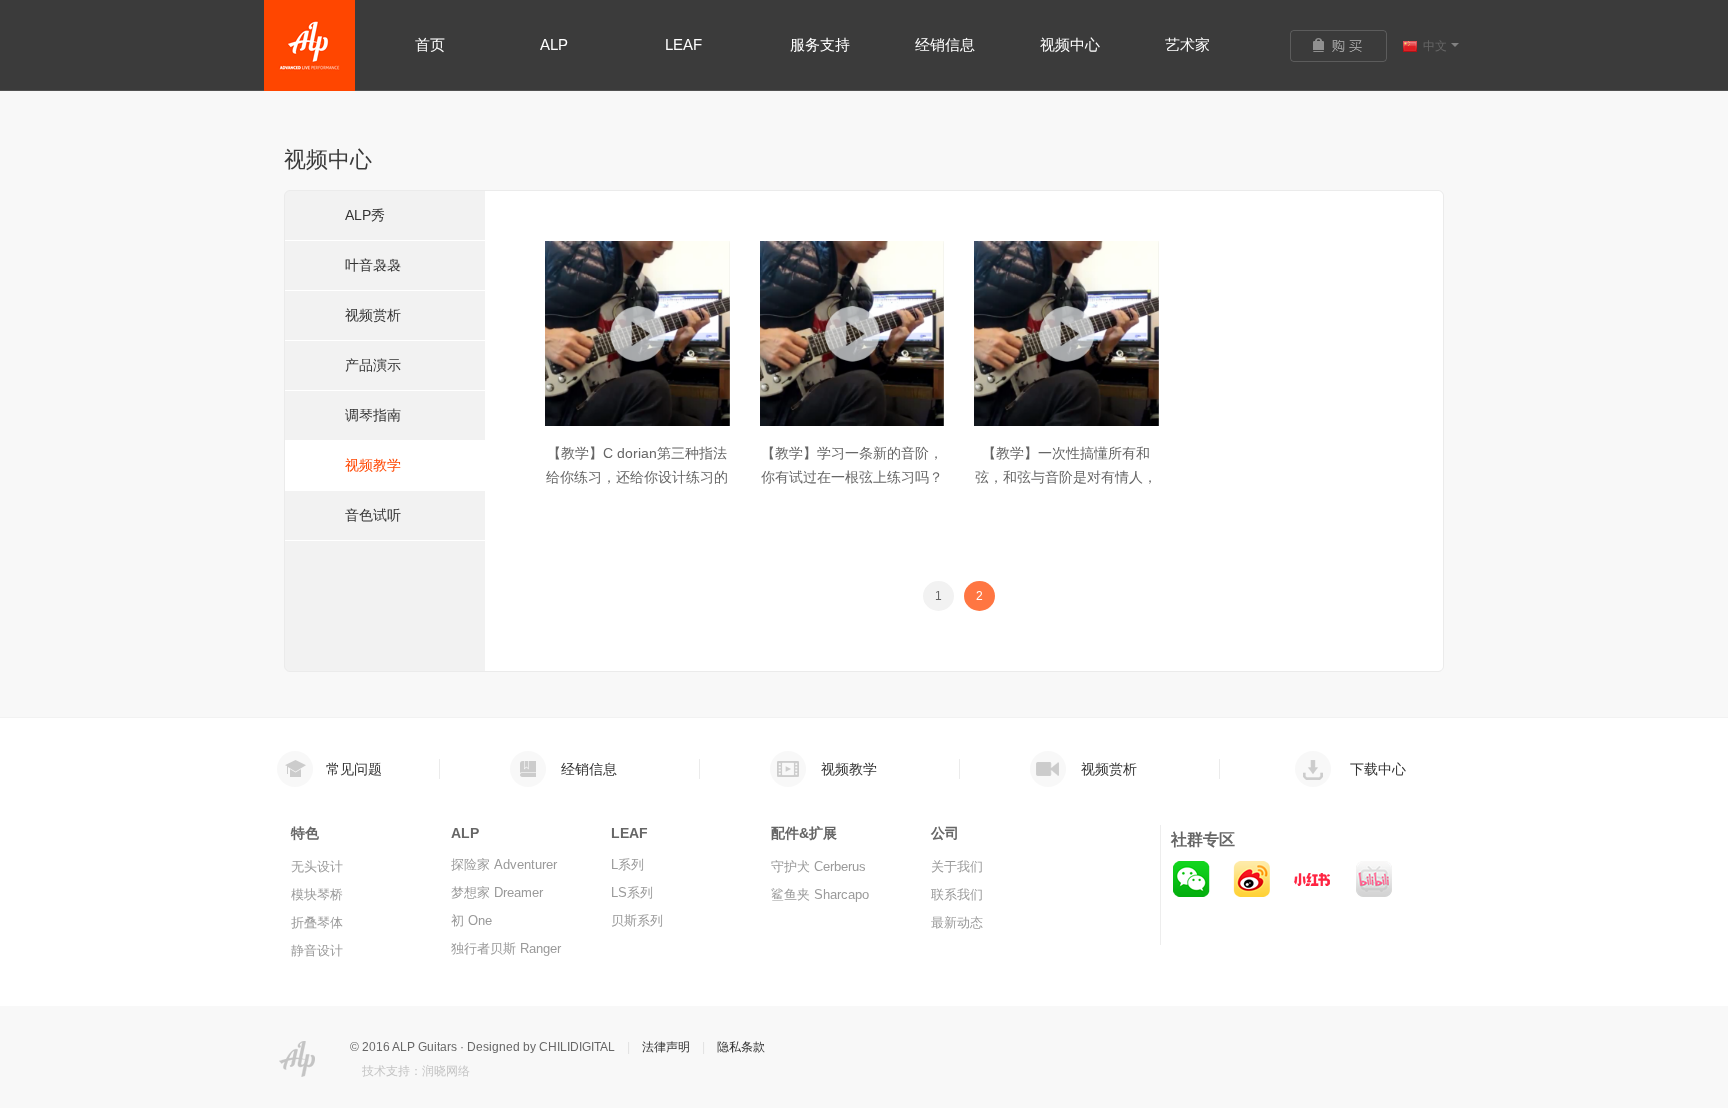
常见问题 (354, 769)
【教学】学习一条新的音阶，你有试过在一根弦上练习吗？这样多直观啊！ (852, 477)
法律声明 (666, 1047)
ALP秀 (365, 215)
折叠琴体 (317, 922)
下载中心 (1378, 769)
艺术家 (1187, 44)
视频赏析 (373, 315)
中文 (1435, 46)
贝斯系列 (637, 920)
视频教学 (373, 465)
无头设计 (317, 866)
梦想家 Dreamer (497, 892)
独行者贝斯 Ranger (506, 948)
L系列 (627, 864)
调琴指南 (373, 415)
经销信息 (589, 769)
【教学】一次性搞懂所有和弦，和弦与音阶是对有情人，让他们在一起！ (1066, 477)
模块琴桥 (317, 894)
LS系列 (632, 892)
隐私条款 (741, 1047)
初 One (471, 920)
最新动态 (957, 922)
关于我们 (957, 866)
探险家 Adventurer (504, 864)
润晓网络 (446, 1071)
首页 (430, 44)
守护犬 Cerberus (818, 866)
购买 (1346, 46)
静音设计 (317, 950)
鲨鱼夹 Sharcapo (820, 894)
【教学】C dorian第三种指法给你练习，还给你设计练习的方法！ (637, 477)
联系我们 (957, 894)
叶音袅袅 (373, 265)
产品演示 (373, 365)
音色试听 (373, 515)
